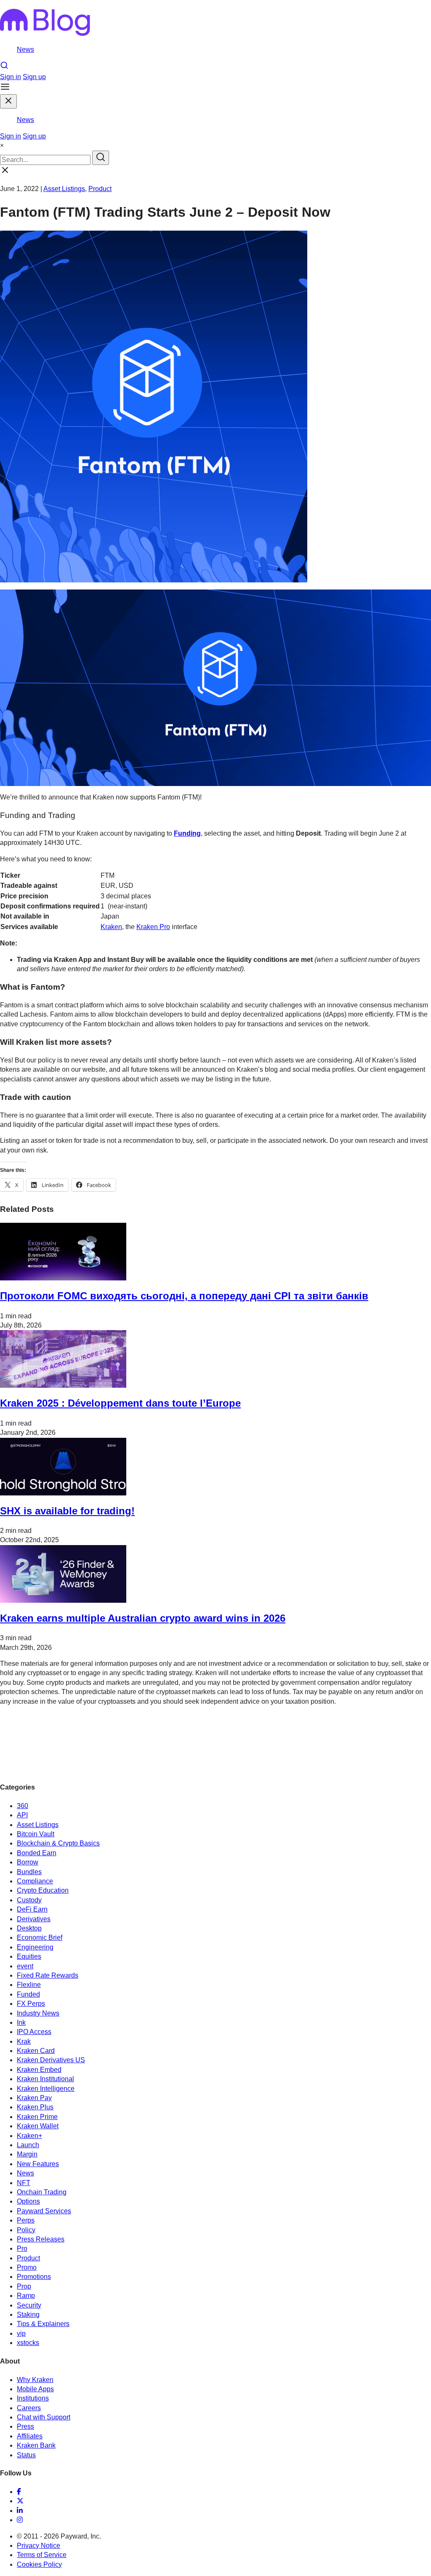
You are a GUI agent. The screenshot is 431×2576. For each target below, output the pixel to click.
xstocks (28, 2343)
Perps (26, 2220)
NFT (24, 2183)
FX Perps (31, 2004)
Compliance (35, 1881)
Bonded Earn (37, 1853)
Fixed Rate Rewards (48, 1975)
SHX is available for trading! (67, 1511)
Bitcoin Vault (36, 1834)
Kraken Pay (34, 2098)
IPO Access (34, 2032)
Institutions (33, 2398)
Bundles (29, 1872)
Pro (22, 2248)
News (25, 49)
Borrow (28, 1862)
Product (100, 189)
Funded (28, 1994)
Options (28, 2201)
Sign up (34, 77)
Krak (24, 2041)
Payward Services (44, 2211)
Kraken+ (29, 2136)
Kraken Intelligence (46, 2089)
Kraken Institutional (45, 2079)
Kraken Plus (35, 2107)
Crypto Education (43, 1890)
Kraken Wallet (38, 2126)
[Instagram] (20, 2520)
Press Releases (41, 2239)
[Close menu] (8, 101)
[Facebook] (19, 2492)
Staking (28, 2314)
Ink (21, 2022)
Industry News (38, 2013)
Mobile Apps (35, 2389)
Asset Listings (64, 189)
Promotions (34, 2277)
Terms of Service (42, 2555)
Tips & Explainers (43, 2324)
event (25, 1966)
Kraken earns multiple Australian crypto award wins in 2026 (143, 1618)
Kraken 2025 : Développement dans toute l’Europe (120, 1403)
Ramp (26, 2296)
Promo (27, 2267)
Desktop (29, 1928)
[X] (20, 2501)
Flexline (29, 1985)
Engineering (35, 1947)
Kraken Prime (37, 2117)
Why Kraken (35, 2380)
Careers (29, 2408)
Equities (29, 1956)
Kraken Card (36, 2051)
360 (23, 1806)
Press (25, 2426)
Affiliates (30, 2436)
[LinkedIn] (20, 2511)
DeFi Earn (32, 1909)
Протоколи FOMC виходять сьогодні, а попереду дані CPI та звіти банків (184, 1296)
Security (29, 2305)
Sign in (11, 77)
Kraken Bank (36, 2445)
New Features (38, 2164)
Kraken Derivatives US (51, 2060)
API (22, 1815)
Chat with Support (44, 2417)
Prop (24, 2286)
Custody (29, 1900)
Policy (26, 2230)
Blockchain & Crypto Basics (58, 1843)
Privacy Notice (39, 2545)
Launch (28, 2145)
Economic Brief (40, 1937)
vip (21, 2333)
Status (26, 2455)
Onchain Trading (42, 2192)
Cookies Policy (39, 2564)
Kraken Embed (39, 2070)
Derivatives (34, 1919)
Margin (27, 2154)
